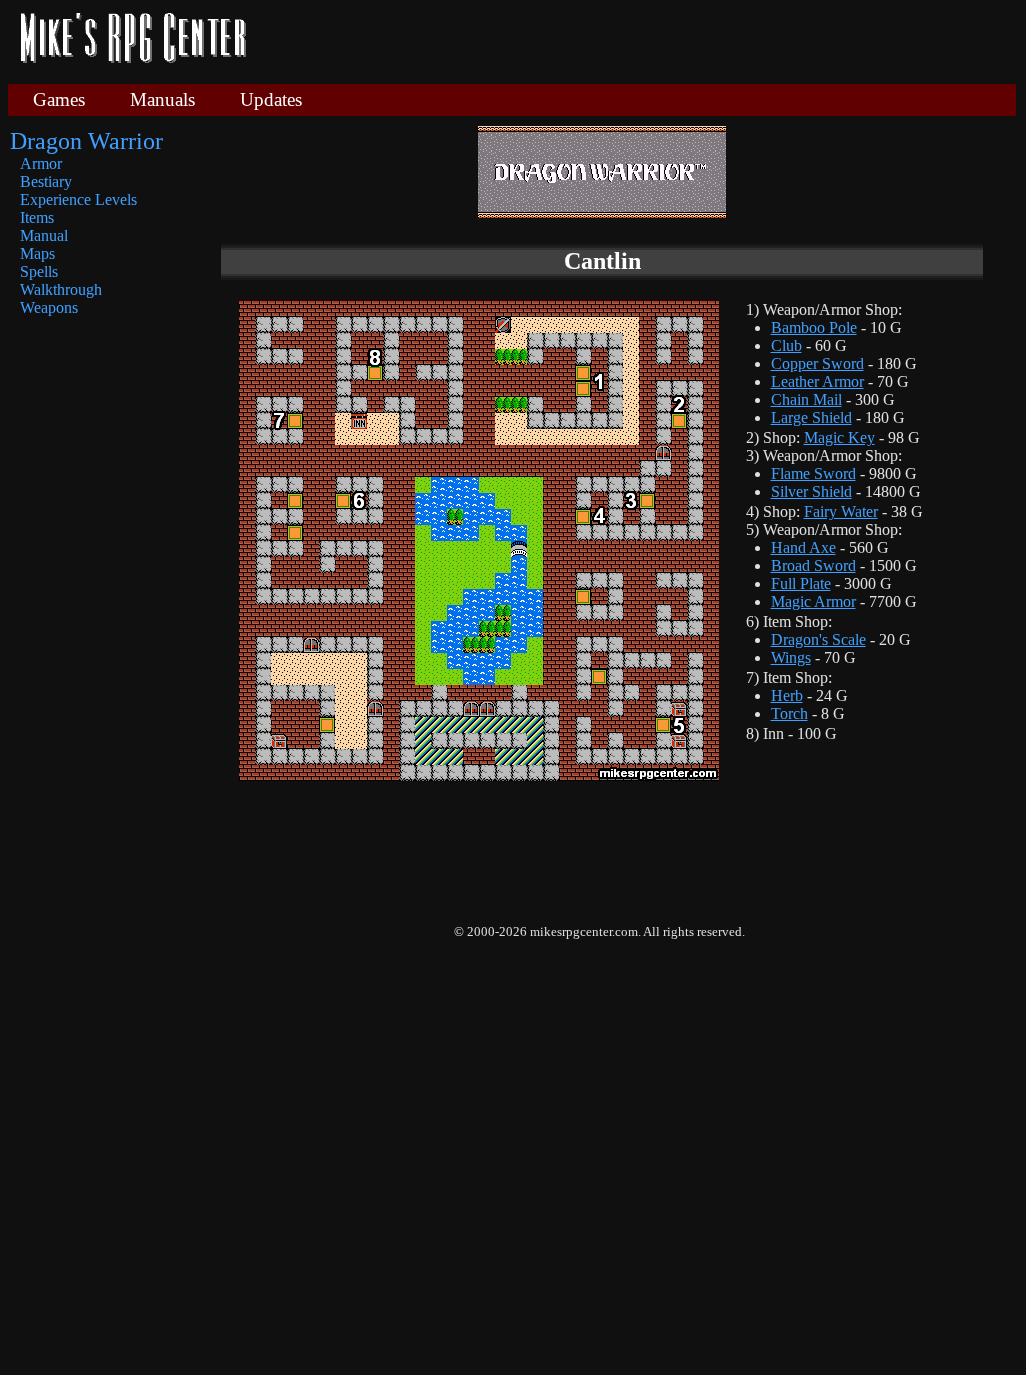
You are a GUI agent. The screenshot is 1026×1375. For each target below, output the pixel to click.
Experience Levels (78, 199)
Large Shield (811, 417)
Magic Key (839, 437)
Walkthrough (61, 289)
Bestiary (46, 181)
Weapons (49, 307)
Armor (41, 163)
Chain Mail (806, 399)
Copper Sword (817, 363)
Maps (37, 253)
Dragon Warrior (86, 141)
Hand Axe (803, 547)
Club (786, 345)
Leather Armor (817, 381)
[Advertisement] (639, 40)
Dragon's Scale (818, 639)
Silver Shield (811, 491)
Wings (791, 657)
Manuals (162, 99)
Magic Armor (813, 601)
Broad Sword (813, 565)
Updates (271, 99)
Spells (39, 271)
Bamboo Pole (814, 327)
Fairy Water (841, 511)
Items (37, 217)
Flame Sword (813, 473)
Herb (787, 695)
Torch (789, 713)
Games (59, 99)
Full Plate (801, 583)
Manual (44, 235)
